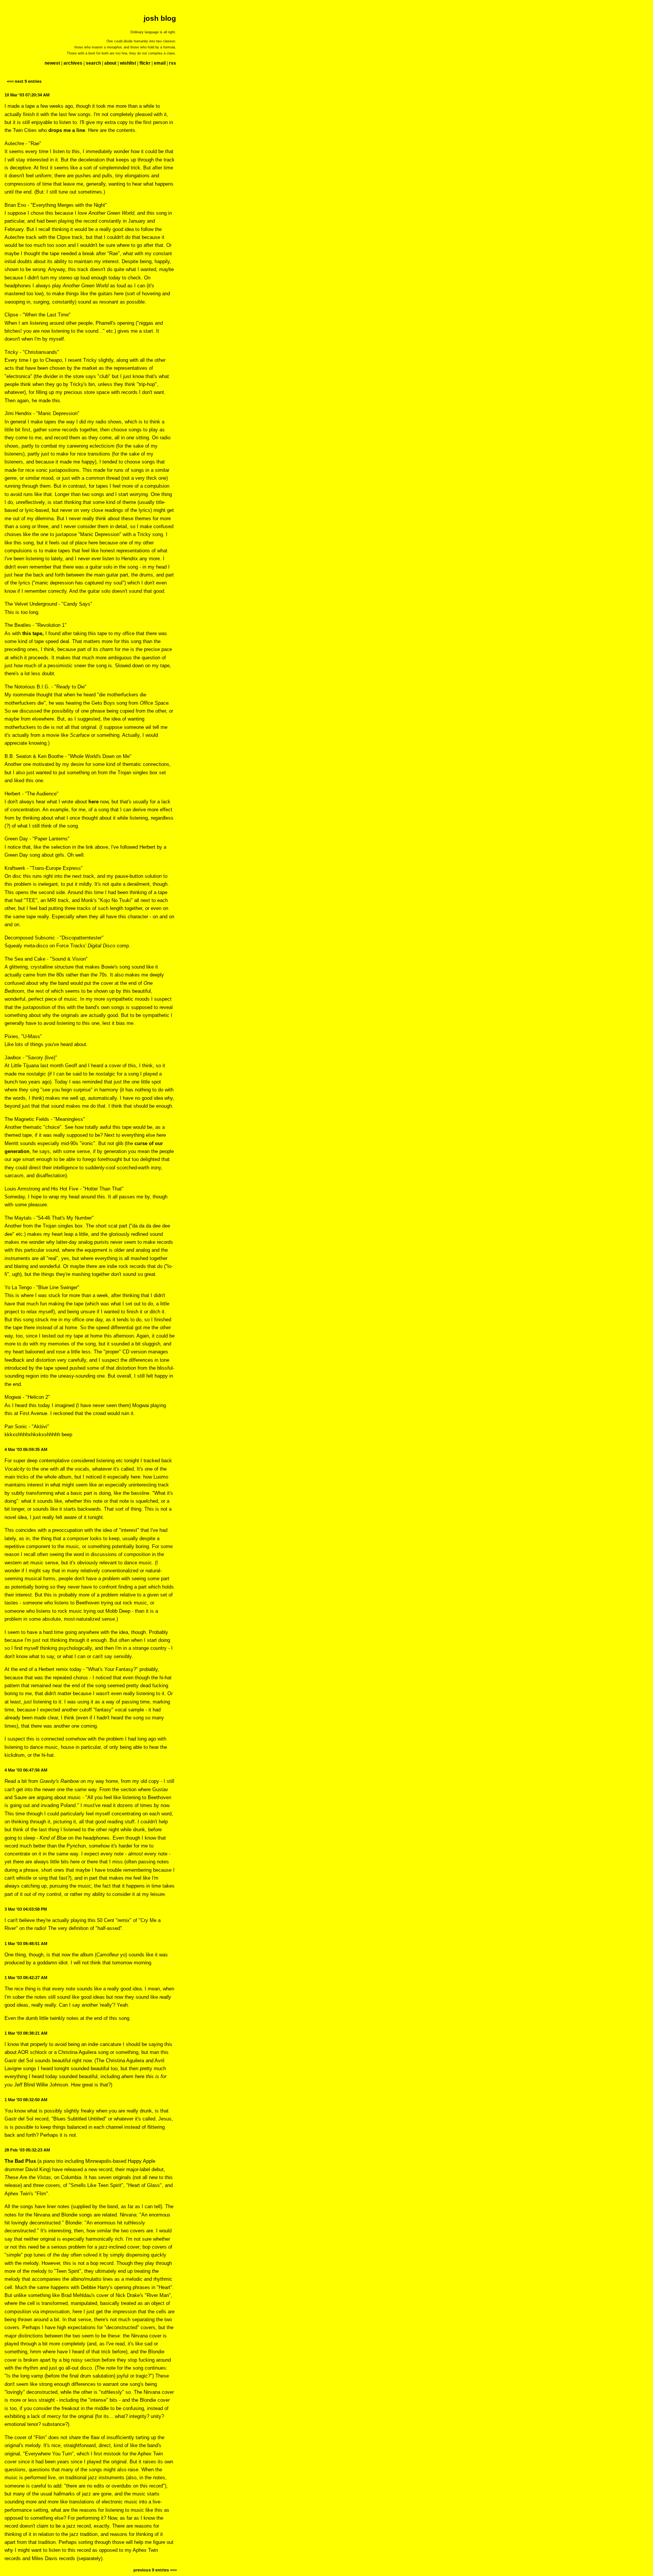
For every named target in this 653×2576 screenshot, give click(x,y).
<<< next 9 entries (24, 81)
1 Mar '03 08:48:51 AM (26, 1944)
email (160, 63)
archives (73, 63)
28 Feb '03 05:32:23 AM (27, 2150)
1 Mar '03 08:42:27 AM (26, 1978)
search (93, 63)
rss (173, 63)
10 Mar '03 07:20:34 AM (27, 95)
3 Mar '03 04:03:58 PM (26, 1909)
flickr (145, 63)
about (110, 63)
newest (52, 63)
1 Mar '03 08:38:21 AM (26, 2033)
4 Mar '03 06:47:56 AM (26, 1770)
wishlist (128, 63)
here (94, 802)
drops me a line (67, 130)
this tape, (33, 633)
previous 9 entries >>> (155, 2570)
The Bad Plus (20, 2161)
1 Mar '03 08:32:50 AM (26, 2100)
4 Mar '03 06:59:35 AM (26, 1449)
